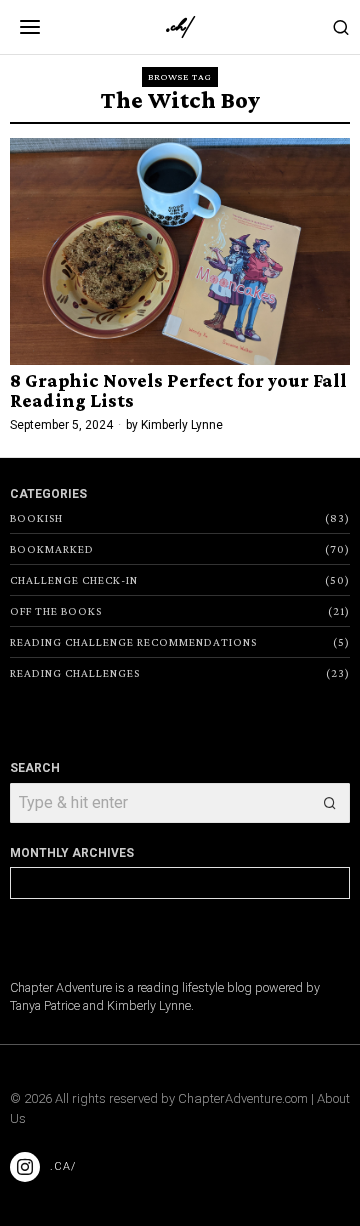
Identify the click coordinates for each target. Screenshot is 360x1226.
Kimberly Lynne (182, 425)
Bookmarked (52, 549)
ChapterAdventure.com (243, 1098)
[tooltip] (25, 1167)
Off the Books (56, 611)
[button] (330, 803)
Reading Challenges (75, 673)
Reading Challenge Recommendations (133, 642)
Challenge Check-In (74, 580)
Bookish (36, 518)
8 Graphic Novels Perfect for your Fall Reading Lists (178, 391)
